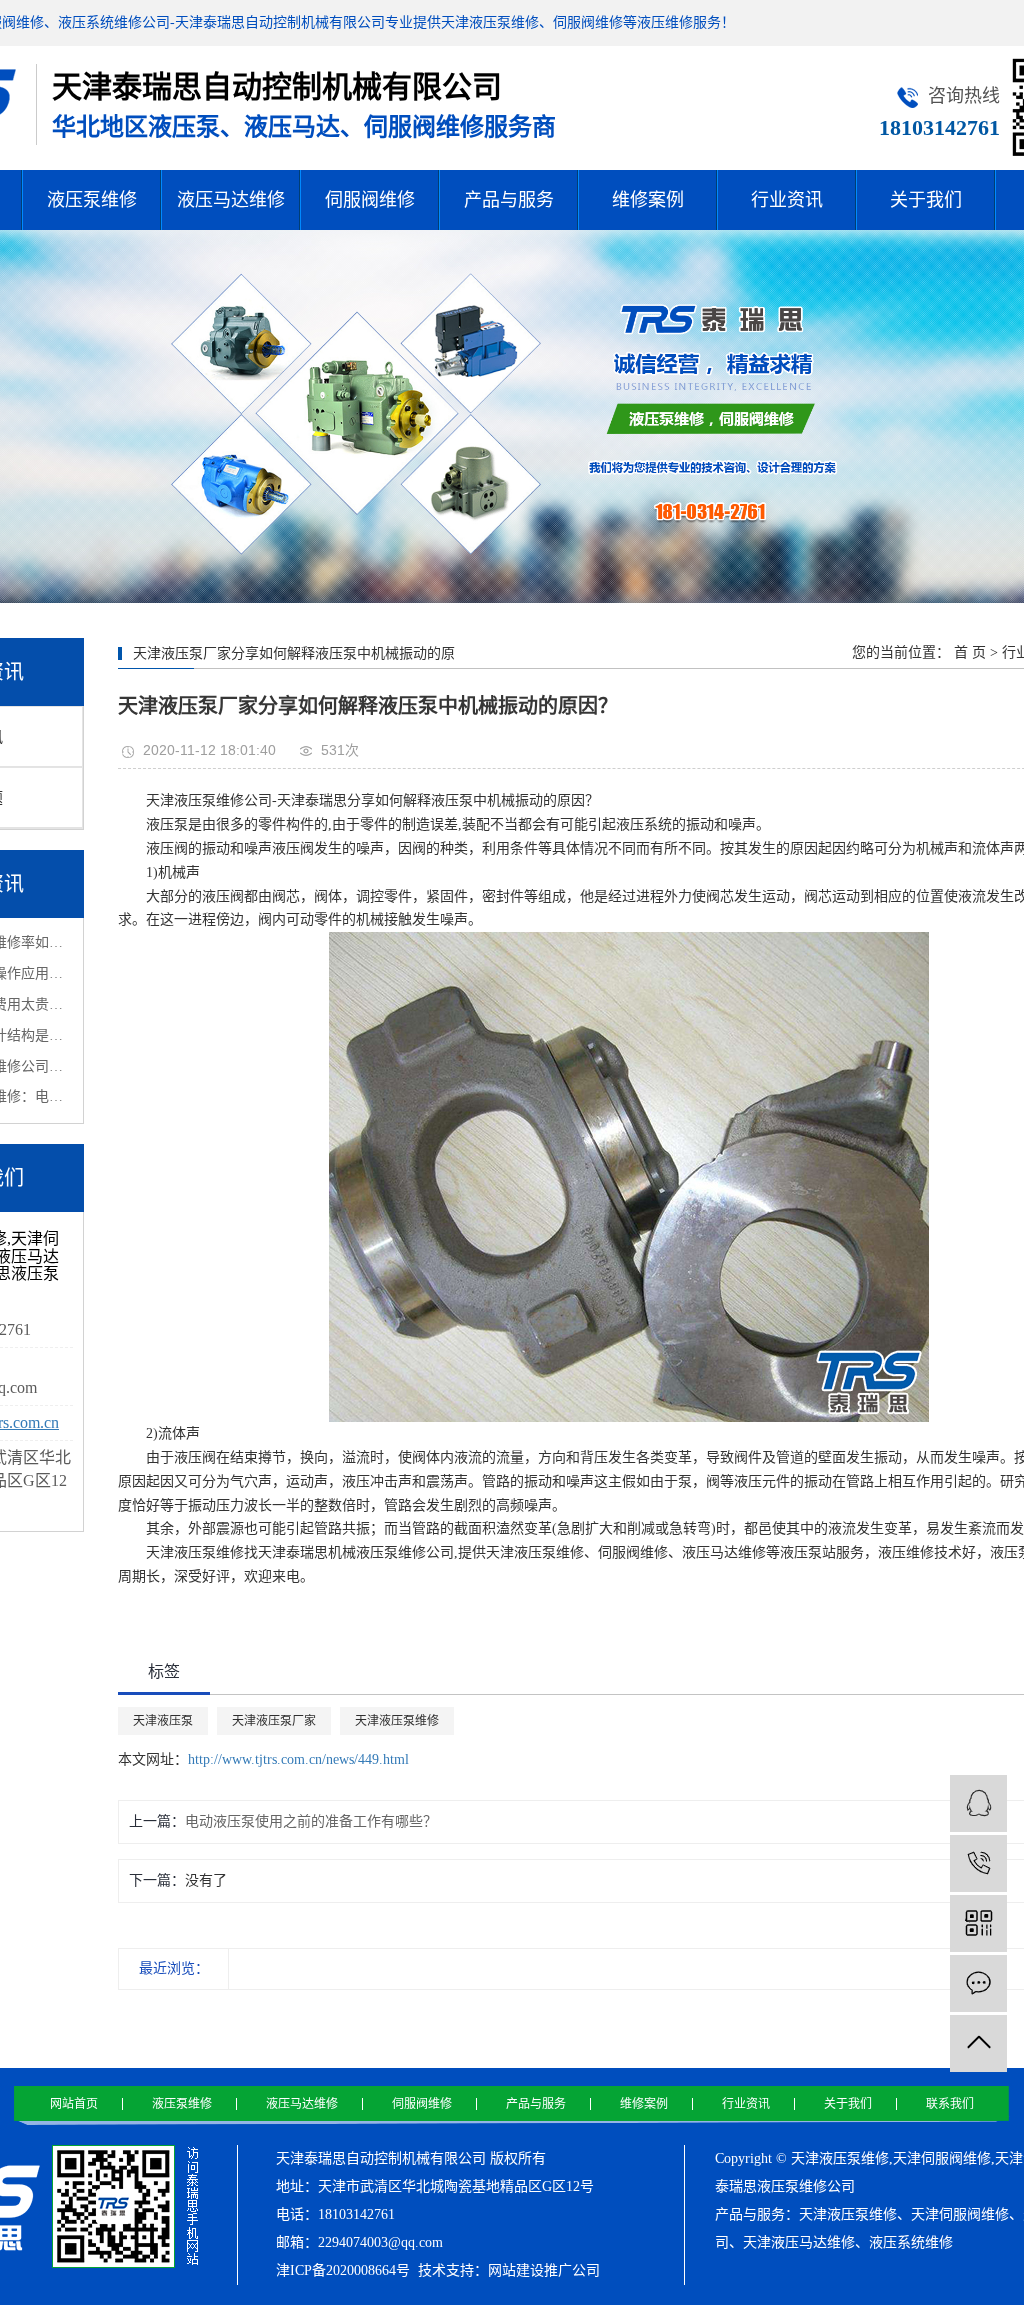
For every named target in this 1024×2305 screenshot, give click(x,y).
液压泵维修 (92, 200)
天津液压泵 (163, 1721)
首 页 (970, 652)
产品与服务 (509, 200)
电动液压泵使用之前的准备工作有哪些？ (311, 1821)
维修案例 (648, 200)
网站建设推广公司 (544, 2270)
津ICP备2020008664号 (343, 2270)
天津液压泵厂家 (274, 1721)
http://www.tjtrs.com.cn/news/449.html (298, 1759)
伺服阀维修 (370, 200)
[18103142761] (978, 1863)
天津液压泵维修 (397, 1721)
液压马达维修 (231, 200)
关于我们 (926, 200)
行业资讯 (787, 200)
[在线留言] (978, 1983)
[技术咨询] (978, 1803)
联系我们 (950, 2104)
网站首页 (74, 2104)
